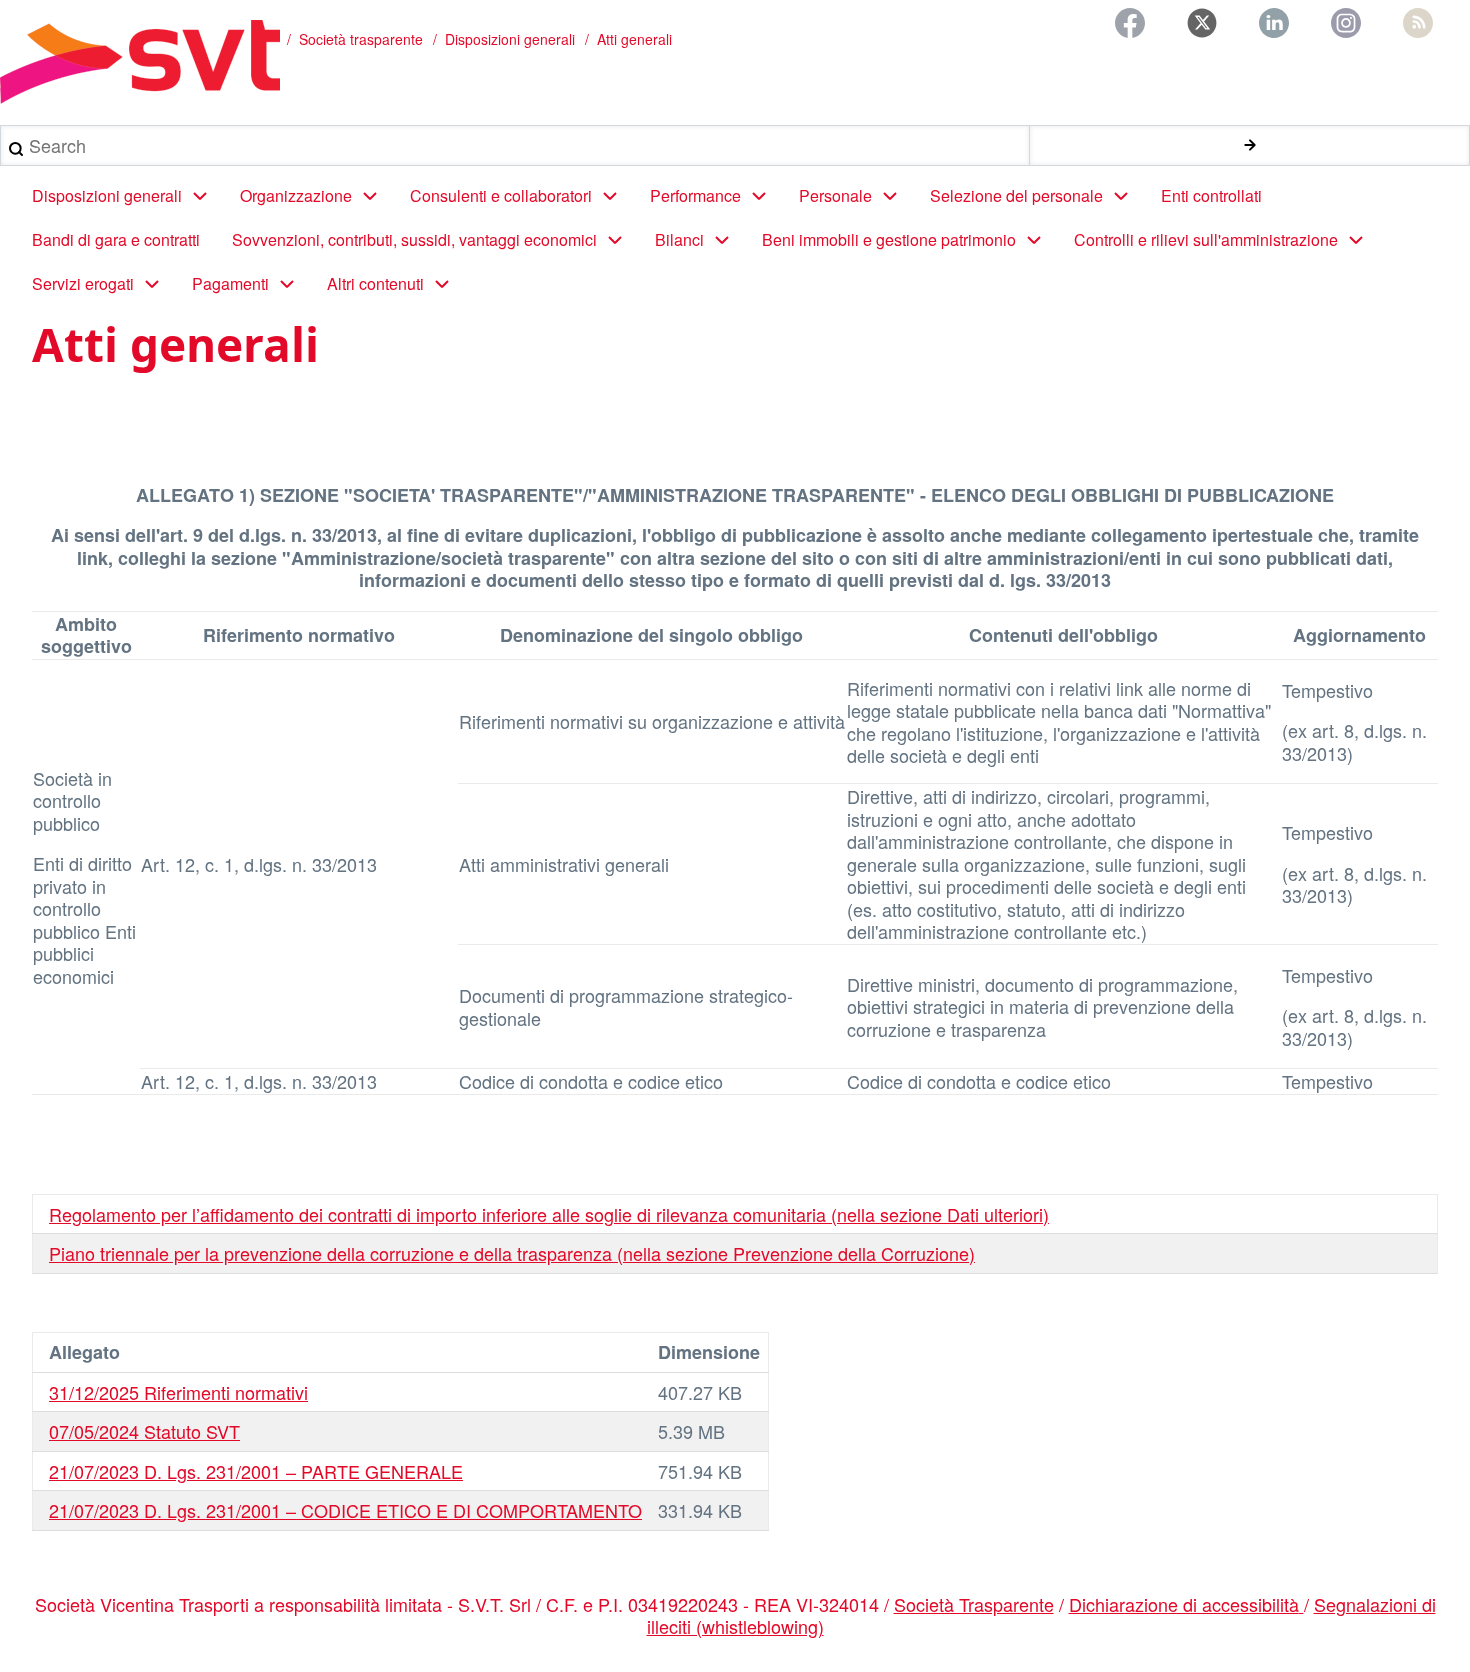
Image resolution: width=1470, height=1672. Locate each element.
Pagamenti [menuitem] (230, 283)
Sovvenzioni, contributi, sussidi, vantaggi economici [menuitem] (414, 239)
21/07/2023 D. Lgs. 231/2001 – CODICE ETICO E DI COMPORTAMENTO (345, 1510)
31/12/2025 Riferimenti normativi (178, 1392)
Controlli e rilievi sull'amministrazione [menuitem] (1206, 239)
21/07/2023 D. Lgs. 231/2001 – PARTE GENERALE (256, 1471)
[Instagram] (1346, 23)
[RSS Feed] (1418, 23)
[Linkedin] (1274, 23)
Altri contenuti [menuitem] (375, 283)
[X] (1202, 23)
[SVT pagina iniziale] (140, 62)
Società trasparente (361, 39)
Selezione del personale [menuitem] (1016, 195)
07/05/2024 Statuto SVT (144, 1431)
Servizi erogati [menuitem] (83, 283)
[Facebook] (1130, 23)
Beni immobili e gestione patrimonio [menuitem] (889, 239)
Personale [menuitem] (835, 195)
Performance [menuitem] (695, 195)
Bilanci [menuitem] (679, 239)
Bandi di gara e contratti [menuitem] (116, 239)
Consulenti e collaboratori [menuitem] (501, 195)
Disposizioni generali (510, 39)
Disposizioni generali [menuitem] (107, 195)
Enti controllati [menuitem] (1211, 195)
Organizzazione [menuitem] (296, 195)
